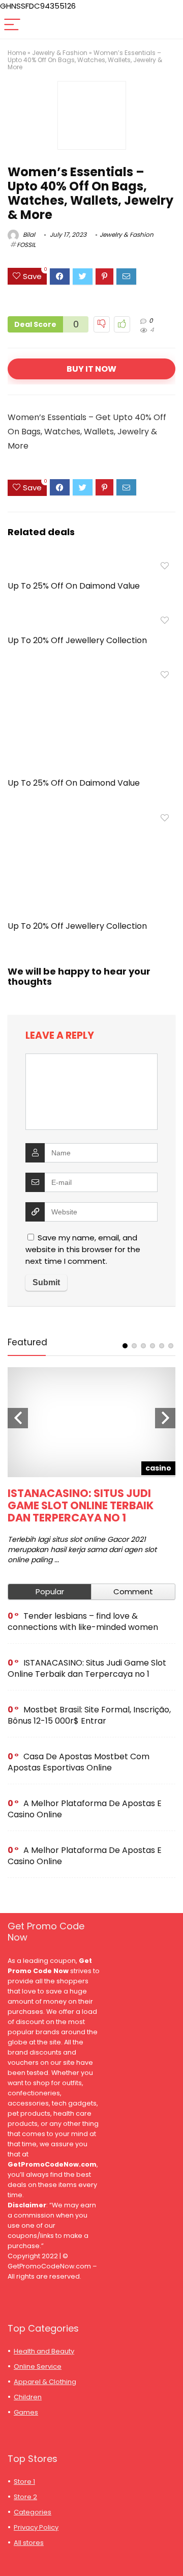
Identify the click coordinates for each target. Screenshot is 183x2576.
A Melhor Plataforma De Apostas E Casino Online (85, 1809)
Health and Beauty (44, 2351)
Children (28, 2397)
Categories (33, 2512)
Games (26, 2412)
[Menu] (12, 25)
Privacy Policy (36, 2527)
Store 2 (25, 2497)
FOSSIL (26, 245)
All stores (29, 2543)
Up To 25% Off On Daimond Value (74, 586)
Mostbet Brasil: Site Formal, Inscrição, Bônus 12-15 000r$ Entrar (89, 1715)
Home (17, 53)
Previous (18, 1418)
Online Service (38, 2366)
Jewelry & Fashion (60, 53)
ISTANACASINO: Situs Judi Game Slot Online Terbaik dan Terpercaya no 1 (81, 1505)
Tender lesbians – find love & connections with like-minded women (83, 1622)
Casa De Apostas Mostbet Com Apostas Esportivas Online (79, 1762)
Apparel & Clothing (45, 2382)
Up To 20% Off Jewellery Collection (77, 640)
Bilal (28, 234)
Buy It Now (91, 369)
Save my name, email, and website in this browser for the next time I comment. (83, 1249)
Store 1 (24, 2482)
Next (165, 1418)
